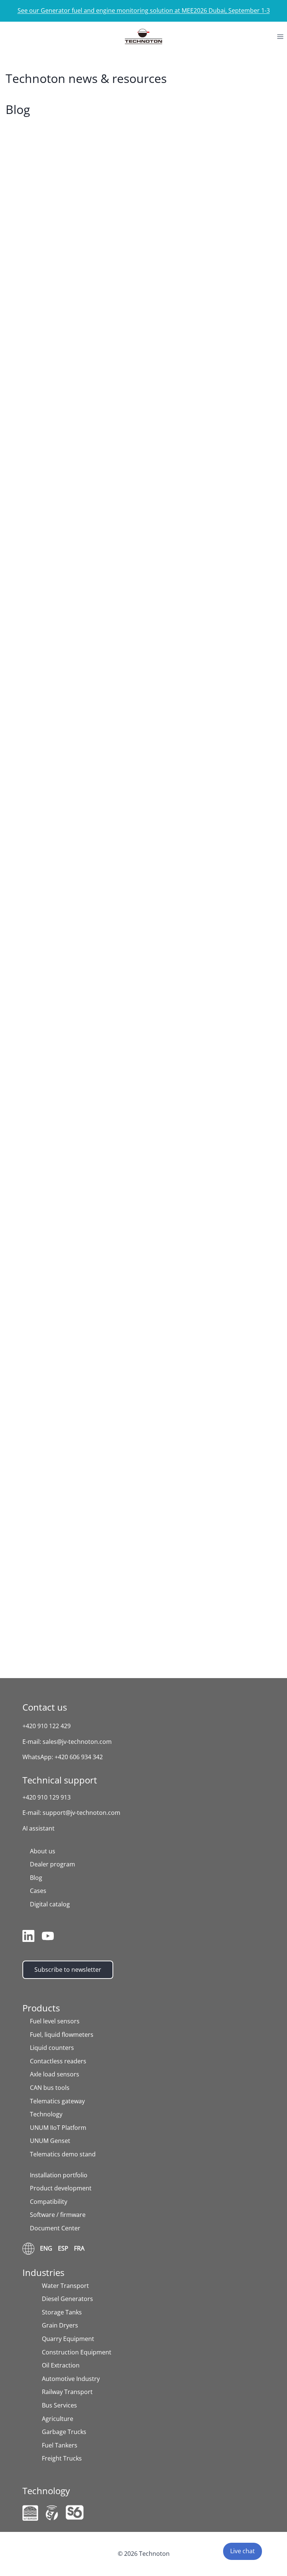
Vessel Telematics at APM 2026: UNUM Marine (121, 533)
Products (41, 2008)
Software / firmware (58, 2215)
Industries (43, 2272)
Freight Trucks (62, 2458)
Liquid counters (52, 2048)
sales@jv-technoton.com (77, 1742)
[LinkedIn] (28, 1936)
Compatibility (49, 2202)
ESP (63, 2248)
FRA (79, 2248)
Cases (38, 1891)
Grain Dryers (60, 2325)
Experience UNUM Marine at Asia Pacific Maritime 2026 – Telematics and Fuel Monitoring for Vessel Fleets (142, 970)
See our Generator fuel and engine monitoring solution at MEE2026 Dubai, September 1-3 (144, 10)
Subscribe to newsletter (68, 1970)
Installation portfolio (59, 2175)
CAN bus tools (50, 2088)
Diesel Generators (67, 2299)
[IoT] (30, 2513)
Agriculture (58, 2419)
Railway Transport (67, 2392)
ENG (46, 2248)
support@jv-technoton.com (81, 1813)
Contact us (45, 1707)
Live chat (243, 2551)
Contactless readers (58, 2061)
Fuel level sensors (55, 2021)
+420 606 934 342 (79, 1757)
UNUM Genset (50, 2141)
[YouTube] (48, 1936)
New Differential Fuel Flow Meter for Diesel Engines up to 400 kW (141, 1258)
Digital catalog (50, 1904)
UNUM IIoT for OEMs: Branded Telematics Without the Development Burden (140, 1509)
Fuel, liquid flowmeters (62, 2035)
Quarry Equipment (68, 2339)
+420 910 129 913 (47, 1797)
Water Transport (65, 2286)
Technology (46, 2114)
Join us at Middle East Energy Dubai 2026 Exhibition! (135, 307)
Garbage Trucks (64, 2432)
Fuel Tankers (60, 2445)
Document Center (55, 2228)
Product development (61, 2188)
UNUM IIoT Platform (58, 2128)
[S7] (52, 2513)
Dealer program (53, 1864)
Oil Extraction (61, 2365)
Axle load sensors (55, 2074)
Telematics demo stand (63, 2154)
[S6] (75, 2512)
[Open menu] (280, 36)
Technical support (60, 1780)
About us (43, 1851)
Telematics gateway (57, 2101)
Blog (36, 1878)
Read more (37, 367)
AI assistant (38, 1828)
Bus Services (59, 2405)
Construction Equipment (77, 2352)
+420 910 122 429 (47, 1726)
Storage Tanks (62, 2312)
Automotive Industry (71, 2379)
